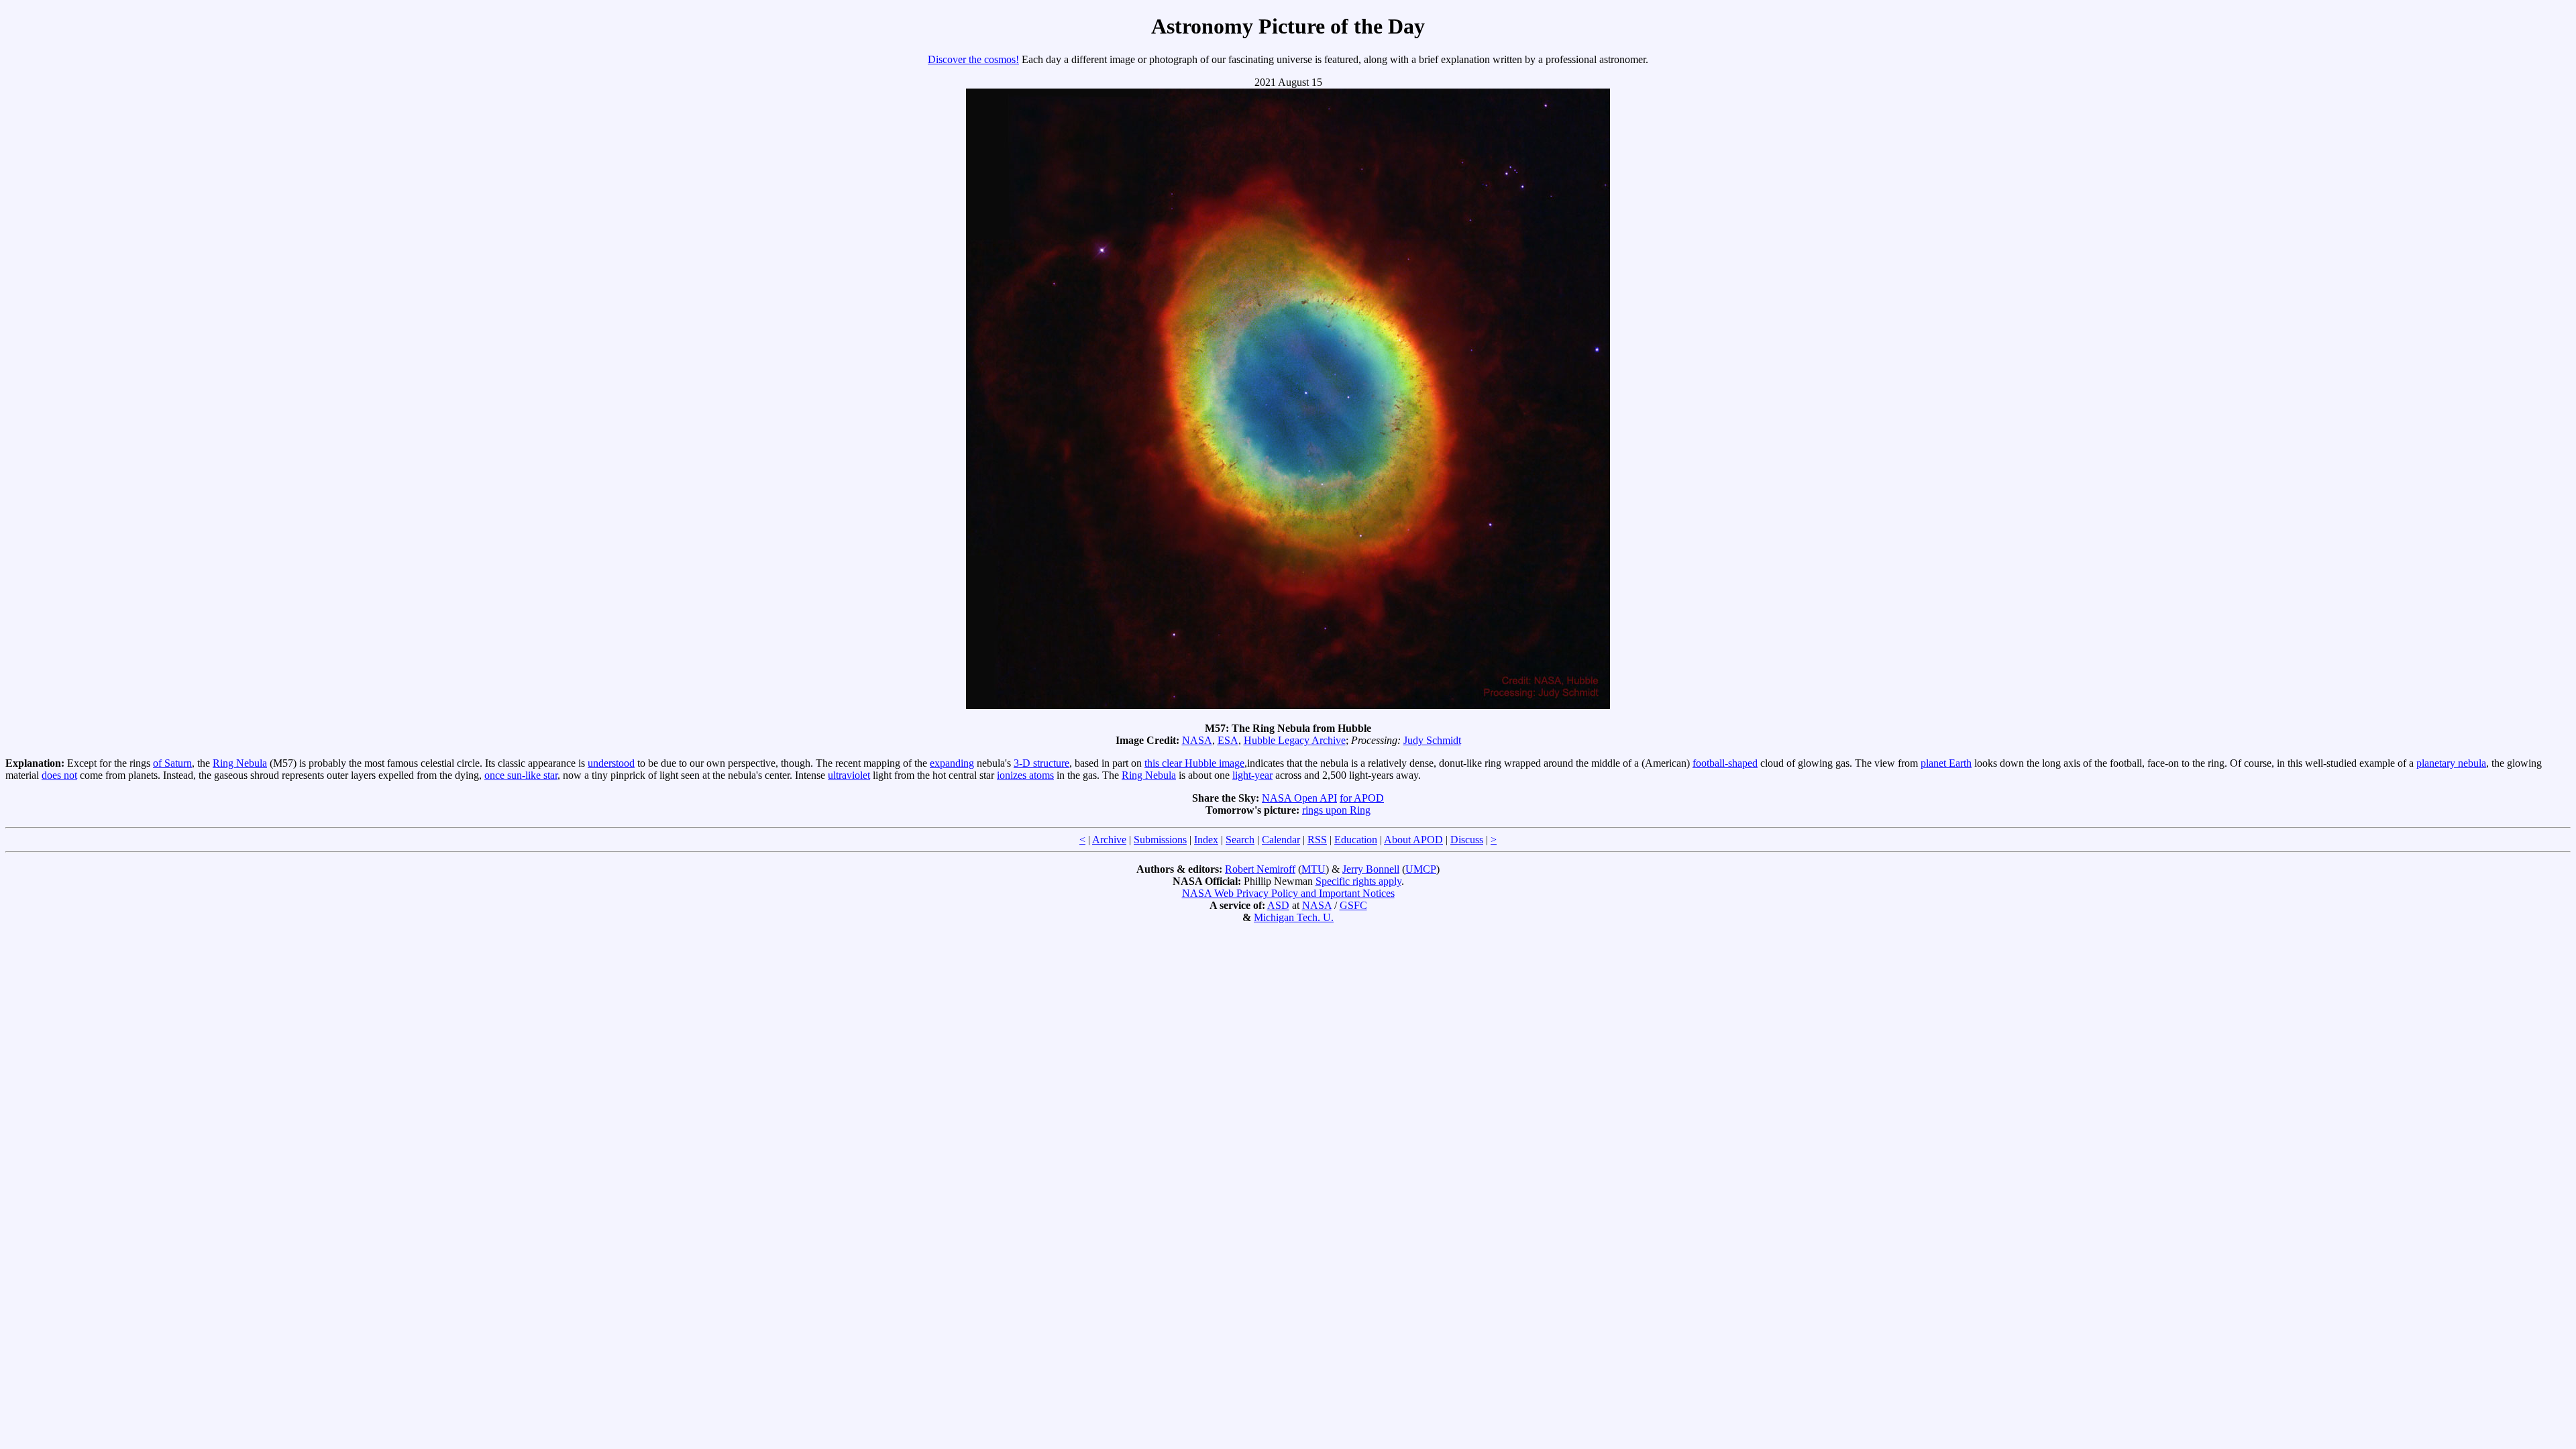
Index (1206, 840)
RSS (1317, 840)
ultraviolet (849, 775)
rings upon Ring (1336, 810)
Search (1240, 840)
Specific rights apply (1358, 881)
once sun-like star (521, 775)
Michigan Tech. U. (1294, 917)
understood (611, 763)
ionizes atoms (1025, 775)
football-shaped (1725, 763)
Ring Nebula (240, 763)
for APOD (1362, 798)
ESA (1228, 740)
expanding (952, 763)
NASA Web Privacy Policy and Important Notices (1288, 893)
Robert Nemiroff (1260, 869)
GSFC (1353, 905)
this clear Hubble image (1194, 763)
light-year (1252, 775)
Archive (1109, 840)
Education (1356, 840)
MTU (1313, 869)
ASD (1278, 905)
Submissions (1160, 840)
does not (59, 775)
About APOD (1413, 840)
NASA (1197, 740)
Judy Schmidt (1432, 740)
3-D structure (1041, 763)
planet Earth (1946, 763)
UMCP (1421, 869)
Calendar (1281, 840)
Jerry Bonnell (1371, 869)
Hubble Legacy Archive (1295, 740)
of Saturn (172, 763)
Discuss (1467, 840)
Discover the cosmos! (973, 59)
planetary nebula (2451, 763)
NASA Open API (1299, 798)
